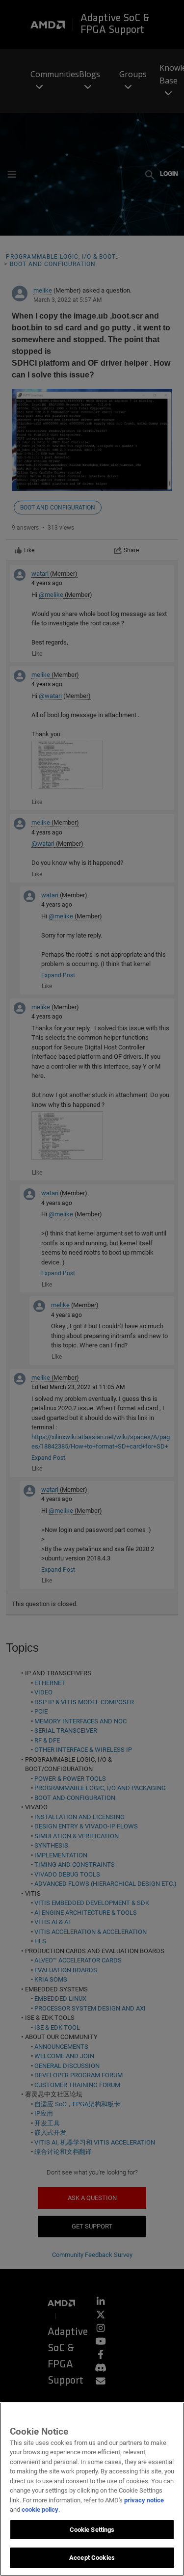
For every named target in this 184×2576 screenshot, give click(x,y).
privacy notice (144, 2500)
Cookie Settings (92, 2530)
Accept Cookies (92, 2558)
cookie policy (40, 2509)
